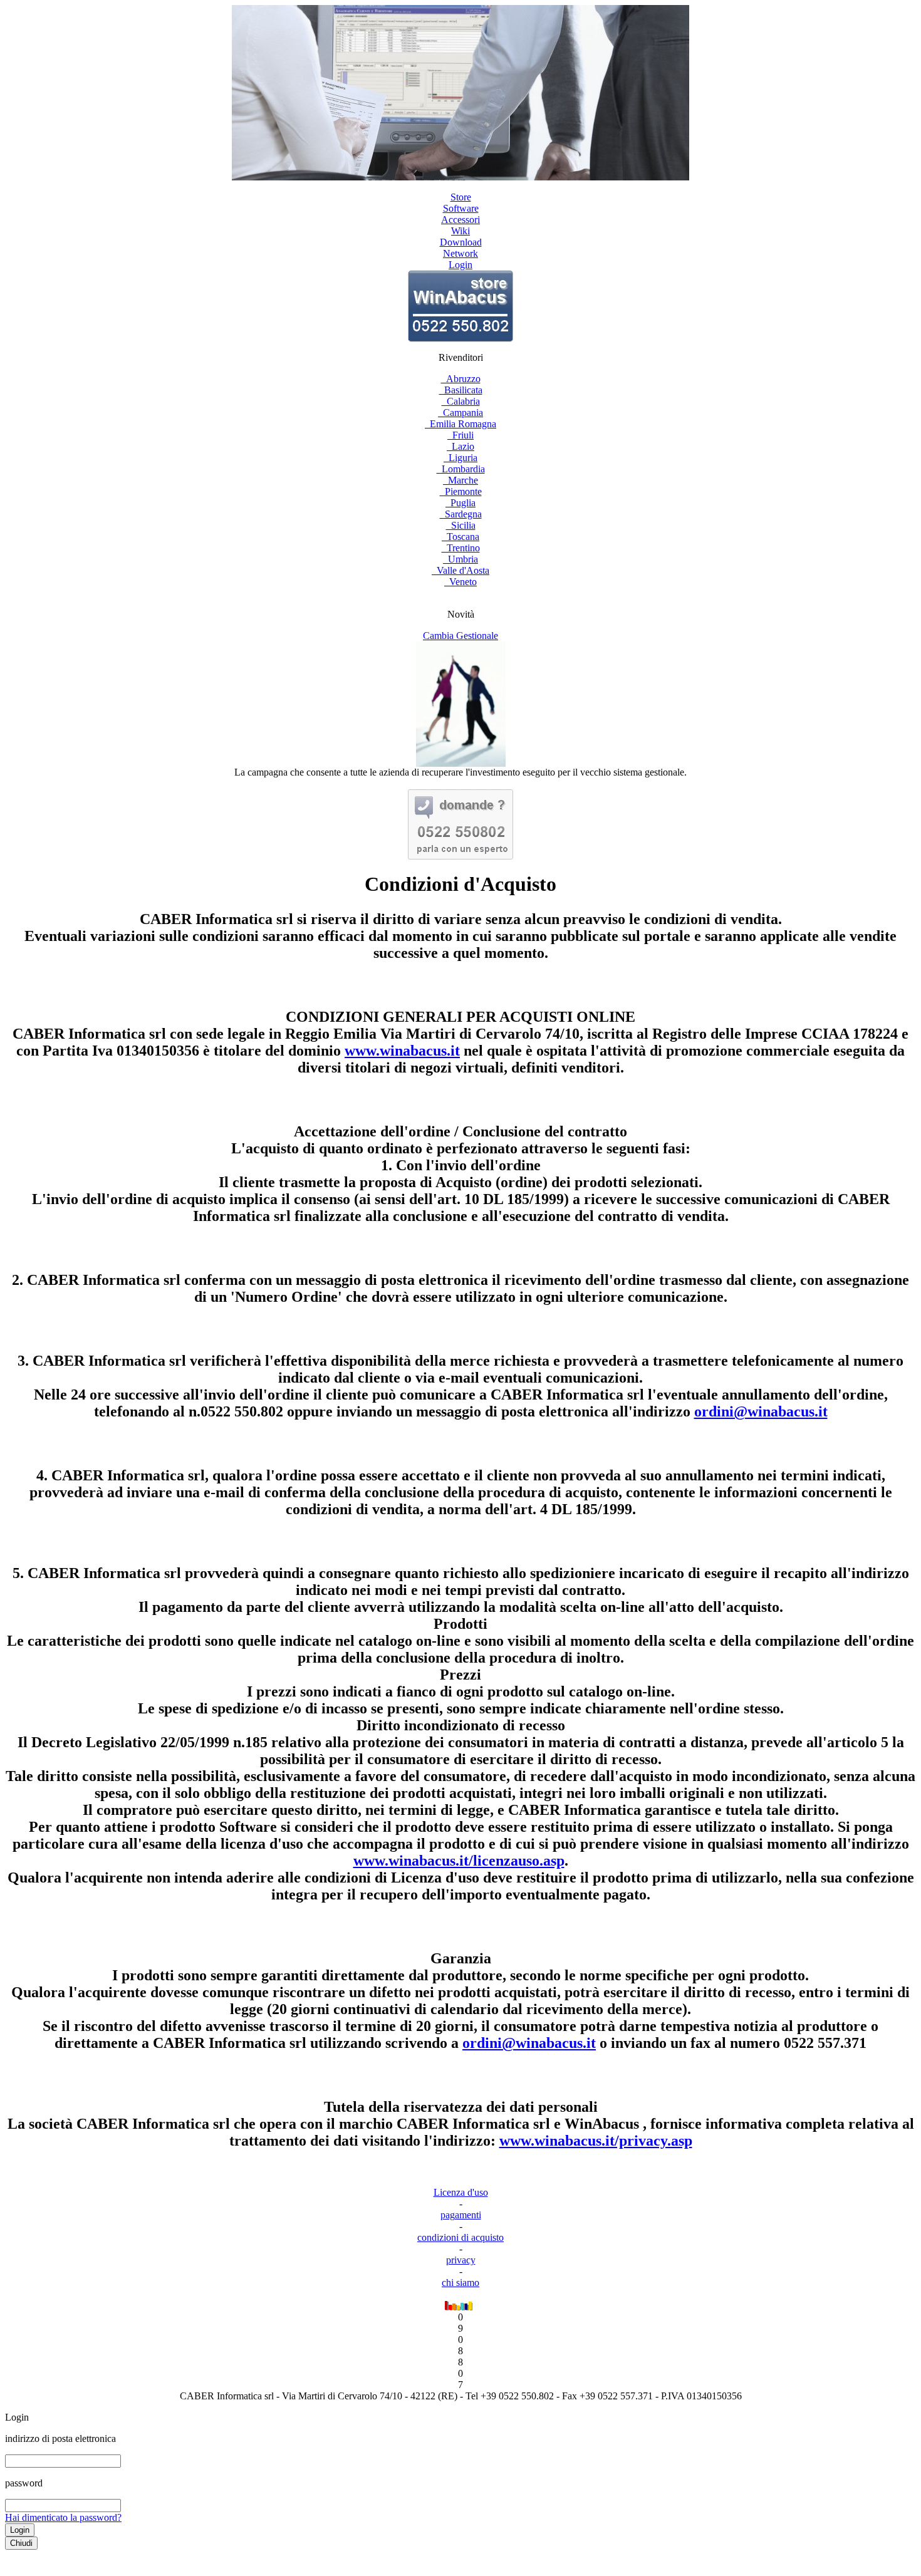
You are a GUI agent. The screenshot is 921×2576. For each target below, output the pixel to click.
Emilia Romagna (460, 424)
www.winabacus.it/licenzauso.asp (459, 1861)
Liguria (460, 458)
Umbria (460, 559)
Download (461, 242)
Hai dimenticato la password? (63, 2517)
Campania (460, 413)
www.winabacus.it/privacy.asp (596, 2141)
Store (461, 197)
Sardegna (461, 514)
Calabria (461, 401)
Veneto (460, 582)
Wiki (460, 231)
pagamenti (461, 2215)
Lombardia (461, 469)
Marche (460, 480)
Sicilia (461, 525)
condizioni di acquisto (460, 2237)
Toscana (460, 537)
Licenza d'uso (461, 2192)
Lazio (460, 446)
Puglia (460, 503)
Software (461, 208)
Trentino (461, 548)
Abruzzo (461, 379)
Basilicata (461, 390)
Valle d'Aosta (460, 570)
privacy (461, 2260)
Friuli (460, 435)
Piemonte (461, 491)
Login (460, 265)
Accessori (460, 220)
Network (460, 253)
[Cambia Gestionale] (461, 763)
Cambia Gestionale (460, 636)
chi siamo (460, 2283)
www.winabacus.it (402, 1051)
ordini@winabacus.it (761, 1411)
